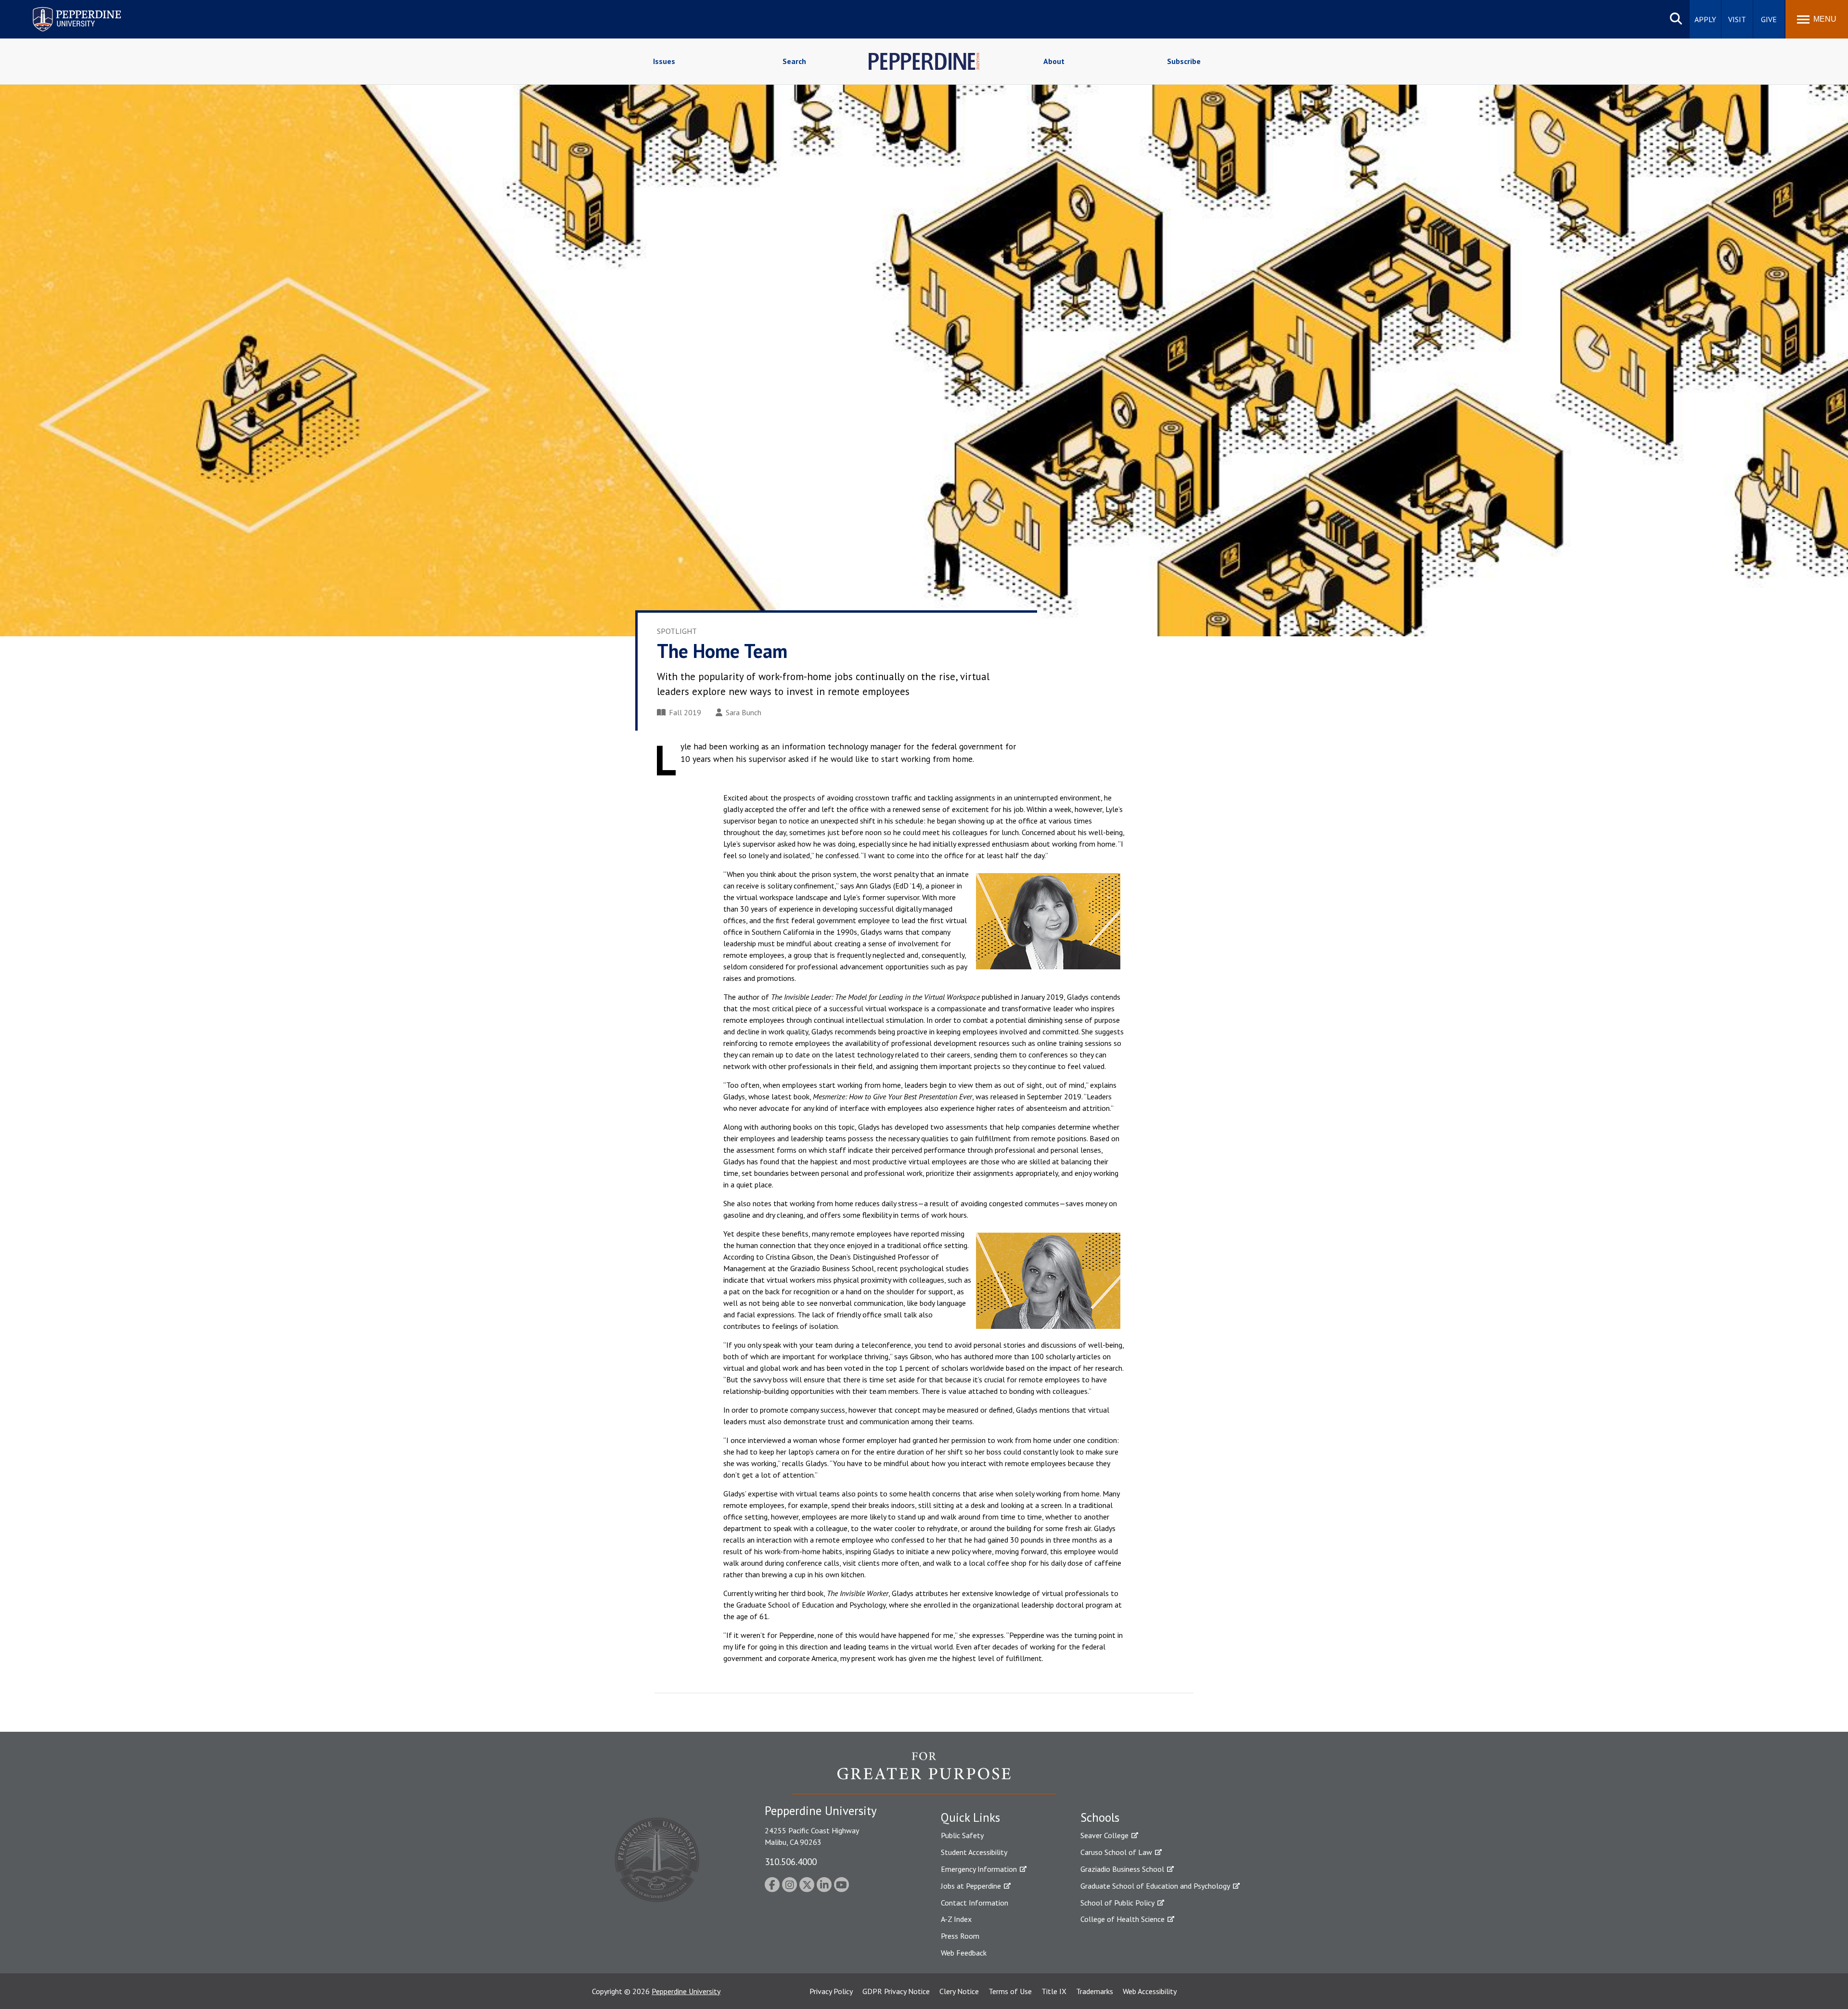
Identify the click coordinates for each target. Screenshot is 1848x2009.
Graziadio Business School (1122, 1869)
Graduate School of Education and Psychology (1155, 1886)
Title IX (1054, 1991)
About (1054, 61)
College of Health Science (1123, 1919)
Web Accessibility (1150, 1991)
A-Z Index (956, 1919)
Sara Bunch (744, 712)
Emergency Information (979, 1869)
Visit (1737, 19)
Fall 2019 (685, 712)
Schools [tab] (1100, 1817)
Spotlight (677, 631)
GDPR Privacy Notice (896, 1991)
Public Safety (962, 1835)
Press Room (960, 1936)
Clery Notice (959, 1991)
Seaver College (1104, 1835)
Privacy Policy (831, 1991)
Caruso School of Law (1116, 1852)
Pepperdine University (65, 9)
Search (794, 61)
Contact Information (975, 1903)
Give (1769, 19)
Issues (664, 61)
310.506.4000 (791, 1861)
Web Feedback (964, 1953)
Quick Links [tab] (970, 1817)
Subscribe (1184, 61)
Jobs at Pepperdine (971, 1886)
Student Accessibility (974, 1852)
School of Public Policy (1117, 1903)
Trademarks (1095, 1991)
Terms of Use (1010, 1991)
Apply (1705, 19)
